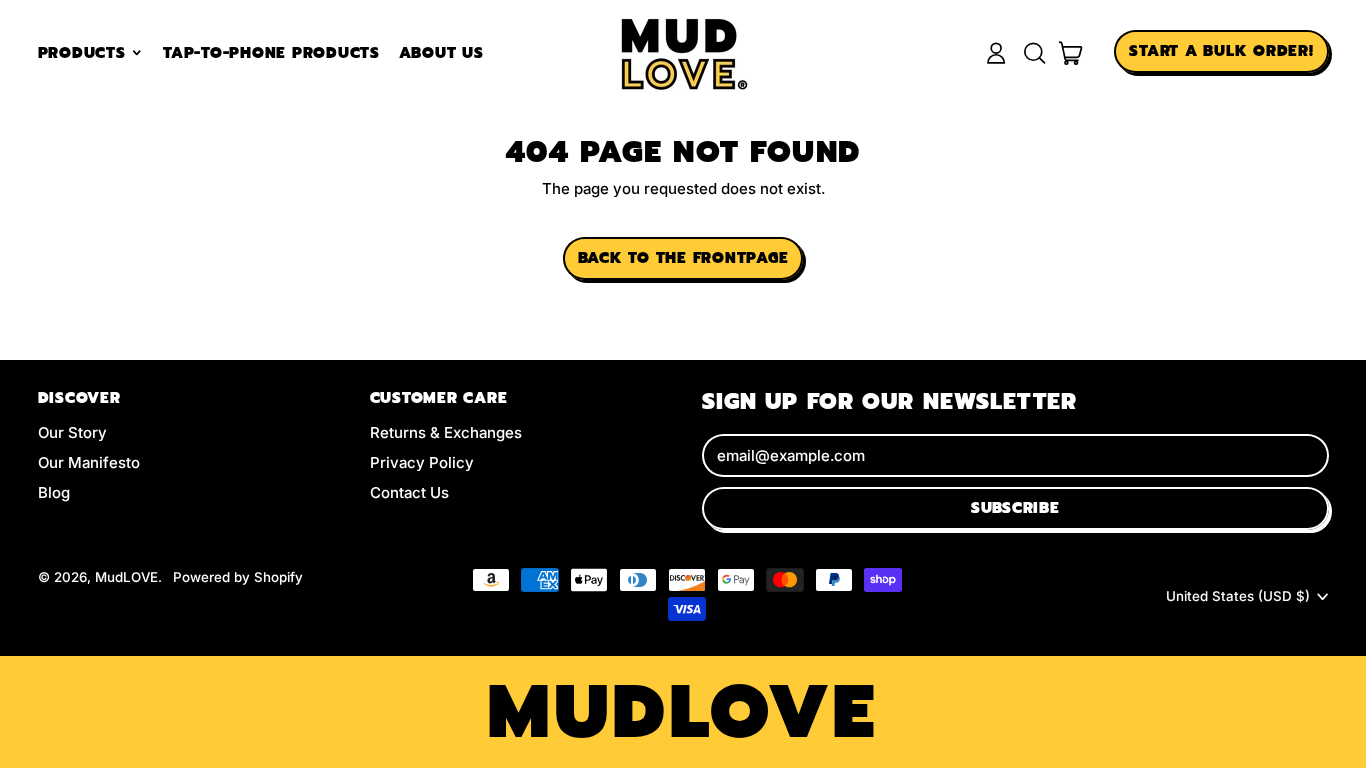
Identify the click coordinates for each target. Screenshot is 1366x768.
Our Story (72, 432)
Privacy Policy (422, 462)
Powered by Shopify (238, 577)
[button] (1034, 53)
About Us (441, 53)
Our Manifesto (89, 462)
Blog (54, 492)
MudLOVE (126, 577)
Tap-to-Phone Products (271, 53)
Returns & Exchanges (446, 432)
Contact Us (409, 492)
